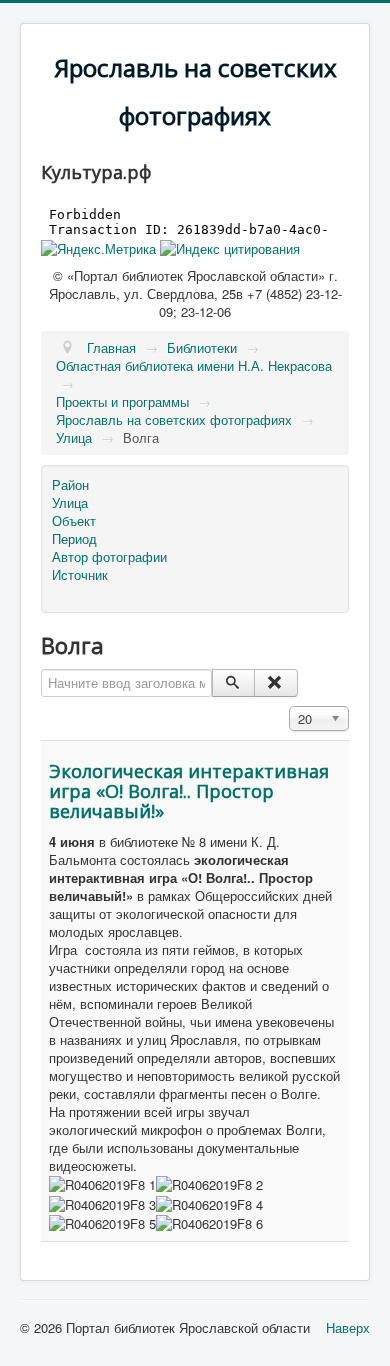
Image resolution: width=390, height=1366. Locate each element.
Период (74, 539)
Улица (70, 503)
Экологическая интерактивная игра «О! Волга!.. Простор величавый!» (189, 791)
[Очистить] (275, 683)
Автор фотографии (109, 557)
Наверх (348, 1327)
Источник (80, 575)
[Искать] (233, 683)
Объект (74, 521)
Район (70, 485)
